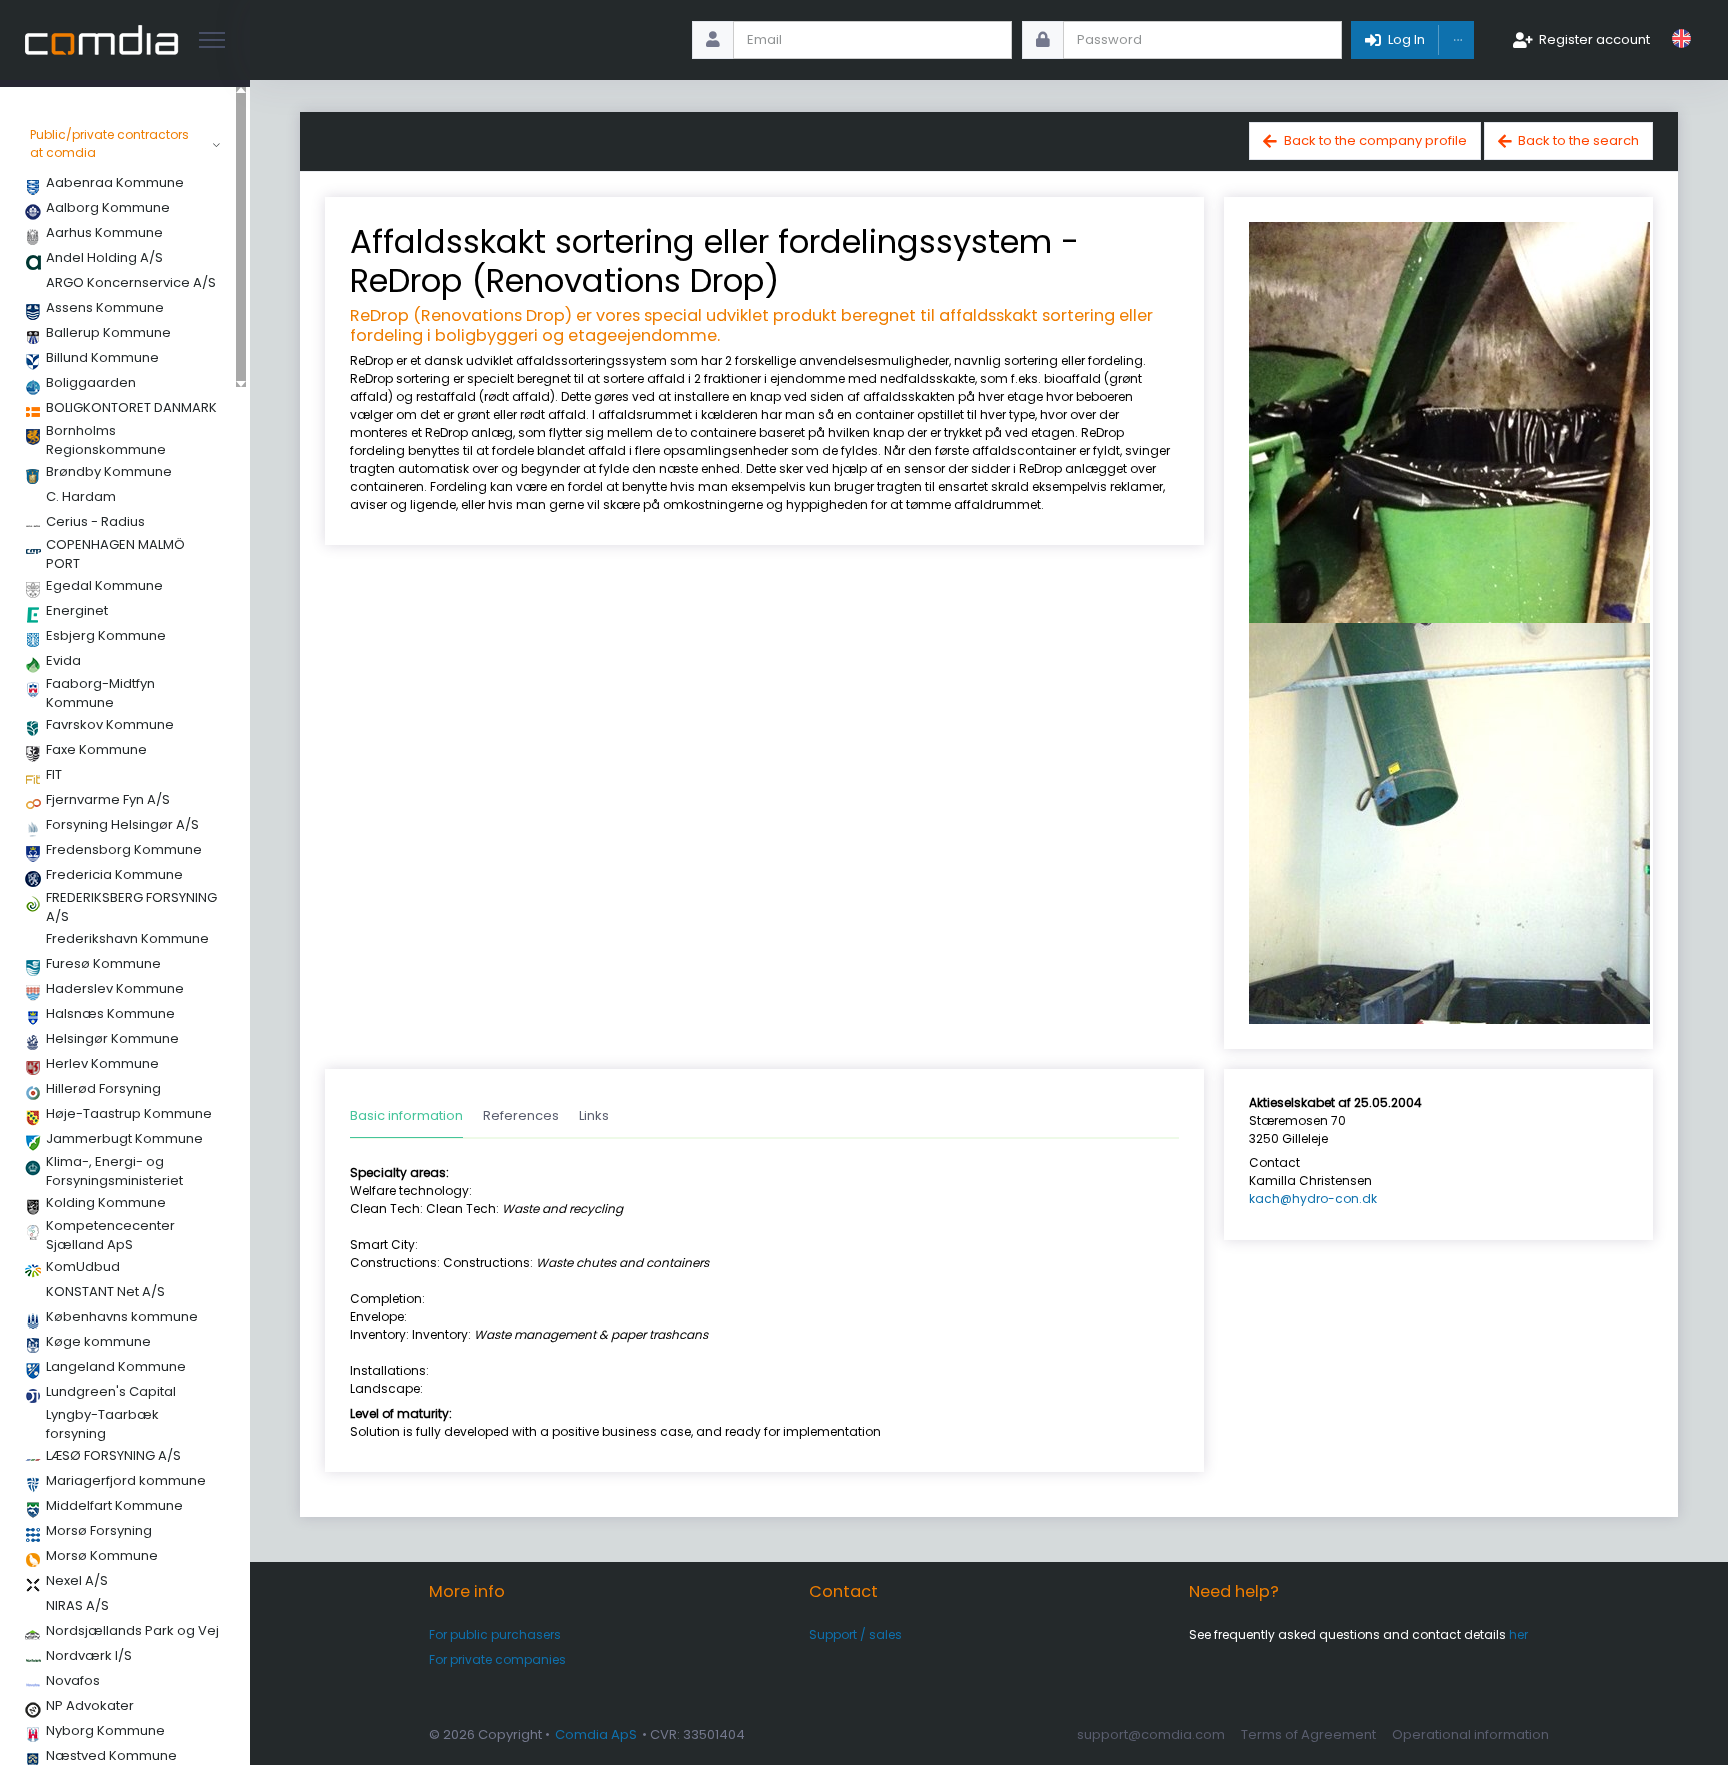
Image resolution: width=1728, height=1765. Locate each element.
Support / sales (855, 1634)
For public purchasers (495, 1634)
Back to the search (1578, 140)
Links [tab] (594, 1115)
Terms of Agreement (1308, 1734)
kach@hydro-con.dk (1313, 1198)
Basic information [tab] (406, 1115)
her (1518, 1634)
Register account (1594, 39)
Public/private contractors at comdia (109, 143)
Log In (1406, 39)
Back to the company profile (1375, 140)
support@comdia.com (1151, 1734)
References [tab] (521, 1115)
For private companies (497, 1659)
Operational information (1470, 1734)
